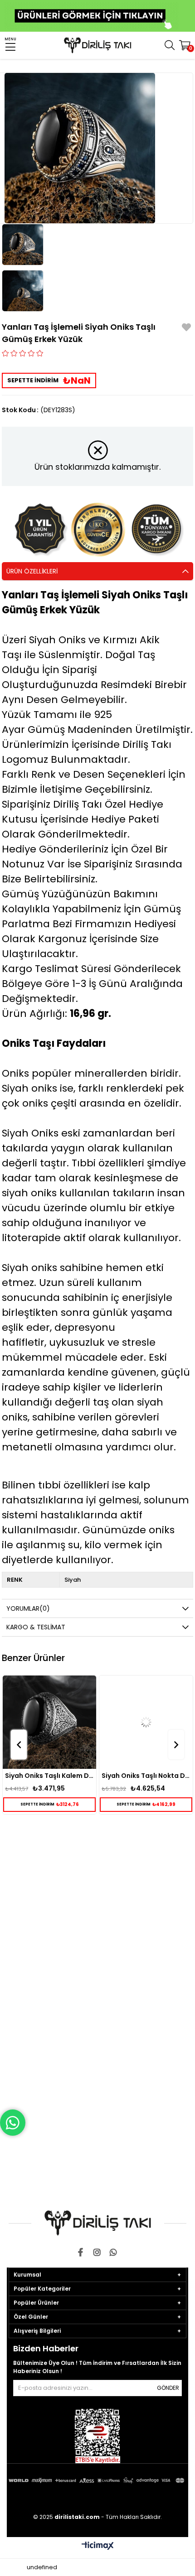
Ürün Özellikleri (32, 571)
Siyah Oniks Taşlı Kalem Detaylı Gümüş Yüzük (49, 1776)
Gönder (168, 2388)
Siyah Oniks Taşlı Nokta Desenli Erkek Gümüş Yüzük (146, 1776)
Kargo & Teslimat (36, 1627)
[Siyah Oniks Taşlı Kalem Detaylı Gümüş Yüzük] (49, 1722)
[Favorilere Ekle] (186, 329)
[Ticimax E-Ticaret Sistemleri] (98, 2546)
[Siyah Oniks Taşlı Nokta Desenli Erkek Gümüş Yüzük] (146, 1722)
